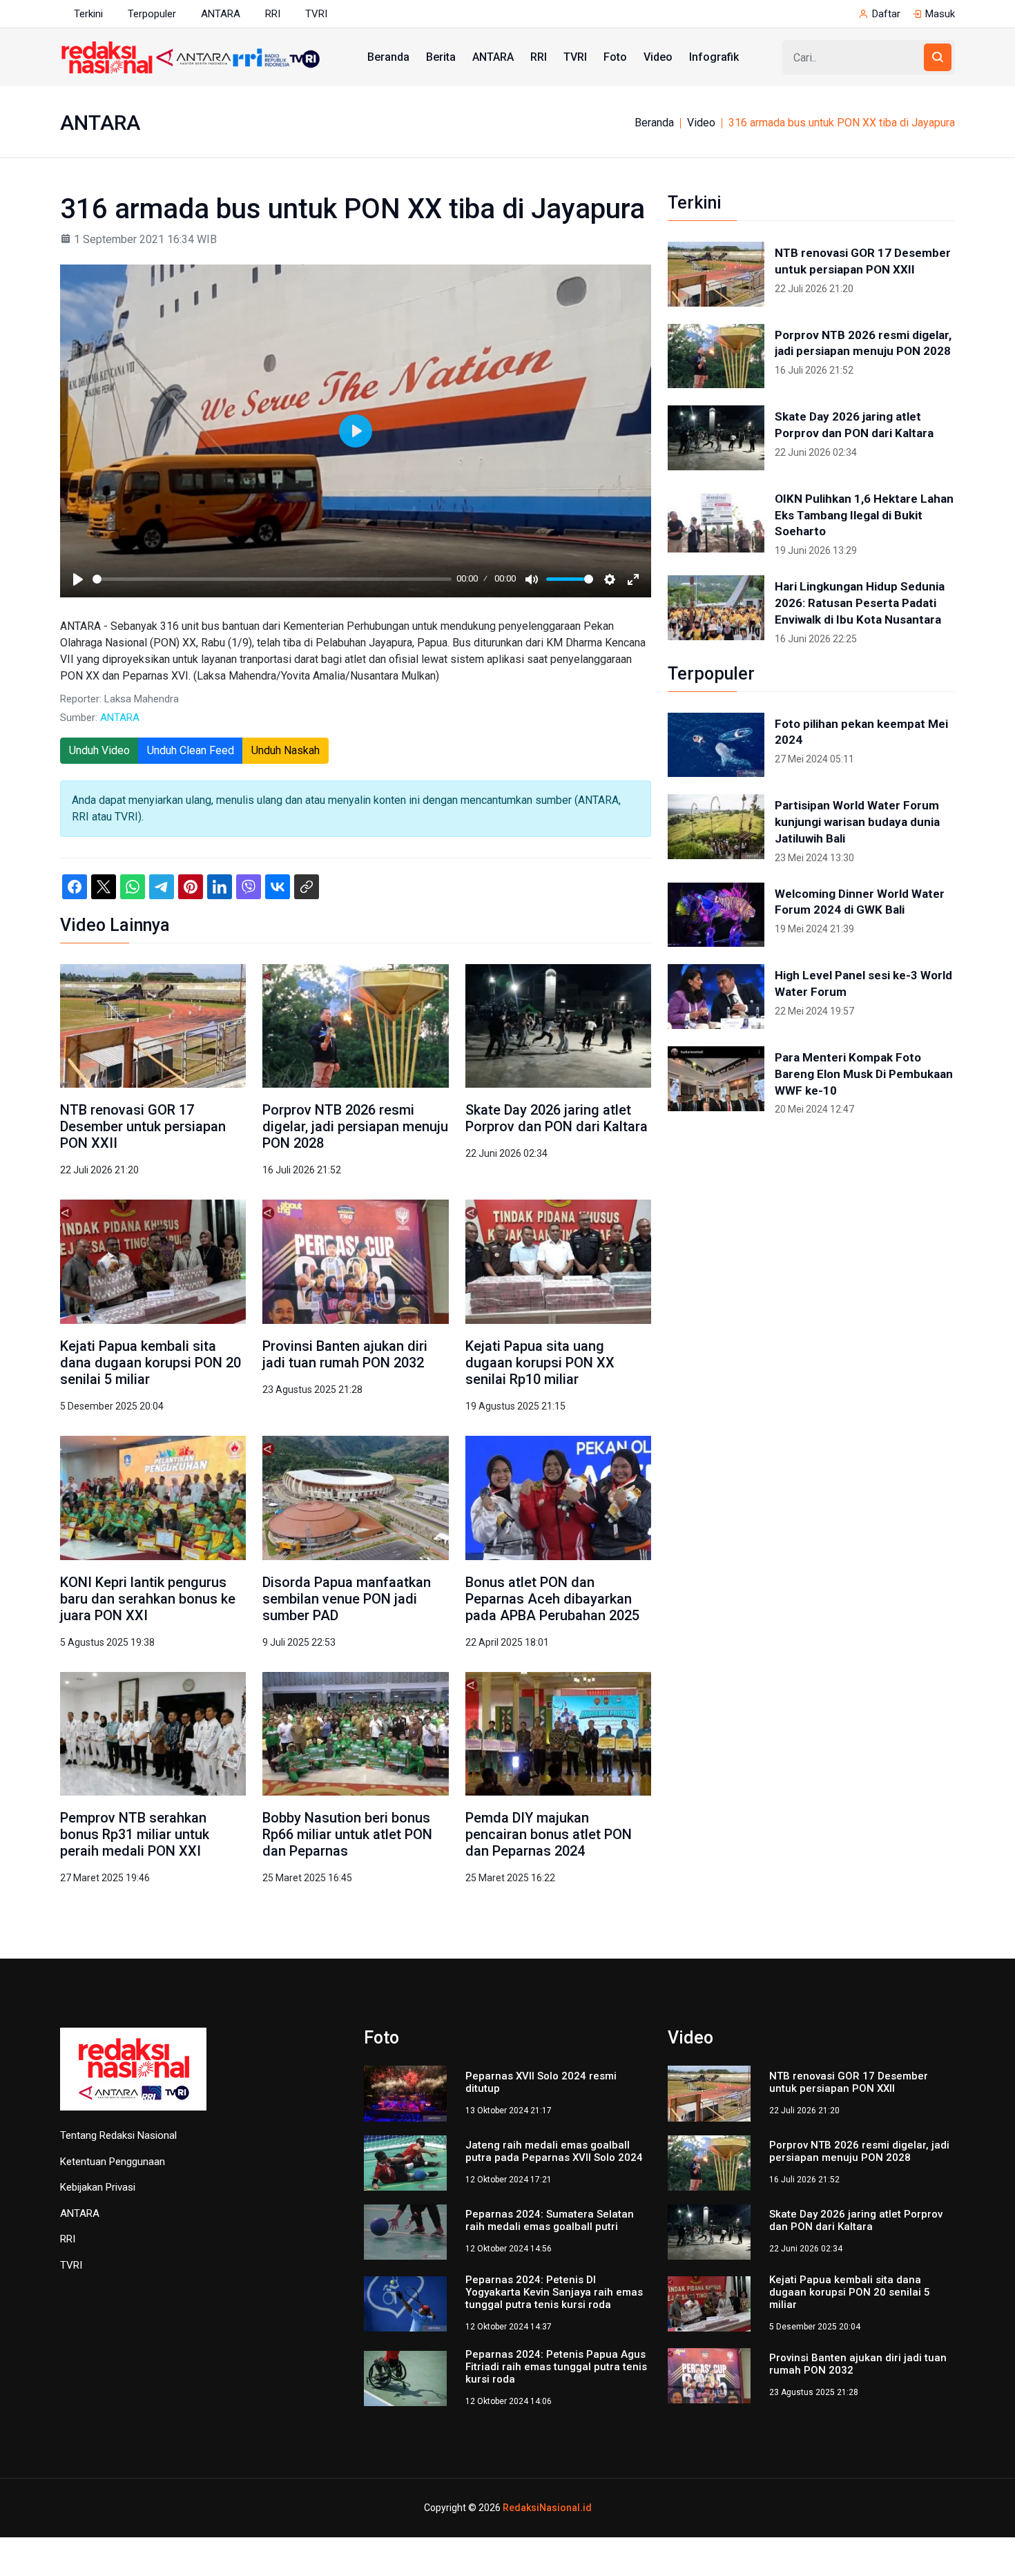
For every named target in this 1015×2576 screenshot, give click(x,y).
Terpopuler (152, 14)
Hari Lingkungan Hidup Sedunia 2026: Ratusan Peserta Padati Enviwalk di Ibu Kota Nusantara (860, 603)
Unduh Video (99, 750)
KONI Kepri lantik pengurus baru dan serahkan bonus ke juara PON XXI (148, 1599)
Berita (441, 57)
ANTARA (221, 14)
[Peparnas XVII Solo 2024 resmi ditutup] (405, 2093)
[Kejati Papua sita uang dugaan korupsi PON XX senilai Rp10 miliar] (558, 1261)
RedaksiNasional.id (547, 2508)
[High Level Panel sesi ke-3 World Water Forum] (716, 997)
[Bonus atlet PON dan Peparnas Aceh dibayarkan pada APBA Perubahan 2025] (558, 1497)
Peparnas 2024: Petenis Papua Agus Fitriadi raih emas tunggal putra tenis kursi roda (556, 2367)
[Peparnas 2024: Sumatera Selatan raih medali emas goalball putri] (405, 2231)
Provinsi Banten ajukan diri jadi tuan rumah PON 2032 (345, 1354)
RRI (273, 14)
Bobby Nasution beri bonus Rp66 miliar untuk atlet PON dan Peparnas (347, 1834)
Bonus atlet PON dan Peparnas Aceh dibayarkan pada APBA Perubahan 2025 (552, 1599)
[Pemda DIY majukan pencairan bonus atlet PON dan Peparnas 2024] (558, 1733)
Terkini (88, 14)
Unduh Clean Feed (191, 750)
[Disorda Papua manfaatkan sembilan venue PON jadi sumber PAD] (355, 1497)
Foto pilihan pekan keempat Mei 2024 (861, 732)
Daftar (886, 14)
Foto (615, 57)
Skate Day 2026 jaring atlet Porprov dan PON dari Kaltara (557, 1118)
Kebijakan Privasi (98, 2187)
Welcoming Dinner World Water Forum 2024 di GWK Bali (860, 902)
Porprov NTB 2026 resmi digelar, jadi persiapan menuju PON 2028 (355, 1126)
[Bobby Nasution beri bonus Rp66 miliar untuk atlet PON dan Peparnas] (355, 1733)
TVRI (316, 14)
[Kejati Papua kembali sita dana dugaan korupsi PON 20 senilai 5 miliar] (153, 1261)
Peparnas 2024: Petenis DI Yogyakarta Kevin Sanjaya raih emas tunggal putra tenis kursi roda (554, 2292)
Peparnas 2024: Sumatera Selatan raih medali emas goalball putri (550, 2220)
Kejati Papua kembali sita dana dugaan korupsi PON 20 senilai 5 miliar (151, 1363)
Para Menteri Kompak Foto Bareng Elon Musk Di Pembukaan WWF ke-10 (864, 1074)
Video (658, 57)
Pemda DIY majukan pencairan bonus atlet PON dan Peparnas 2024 (549, 1834)
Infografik (714, 57)
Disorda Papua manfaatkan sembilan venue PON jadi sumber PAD (347, 1599)
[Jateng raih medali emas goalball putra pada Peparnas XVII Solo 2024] (405, 2162)
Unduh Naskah (286, 750)
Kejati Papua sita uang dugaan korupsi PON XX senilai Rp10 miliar (540, 1363)
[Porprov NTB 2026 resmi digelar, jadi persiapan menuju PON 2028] (355, 1025)
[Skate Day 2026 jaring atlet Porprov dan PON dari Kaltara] (558, 1025)
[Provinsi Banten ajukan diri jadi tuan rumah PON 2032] (355, 1261)
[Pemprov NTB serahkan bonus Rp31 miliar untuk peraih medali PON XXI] (153, 1733)
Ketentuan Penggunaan (113, 2162)
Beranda (388, 57)
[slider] (272, 579)
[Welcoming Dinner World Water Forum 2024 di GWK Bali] (716, 915)
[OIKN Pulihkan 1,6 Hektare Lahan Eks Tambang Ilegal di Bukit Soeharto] (716, 520)
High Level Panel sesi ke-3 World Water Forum (863, 983)
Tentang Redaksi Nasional (118, 2135)
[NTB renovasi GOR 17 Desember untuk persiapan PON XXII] (153, 1025)
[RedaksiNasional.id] (133, 2077)
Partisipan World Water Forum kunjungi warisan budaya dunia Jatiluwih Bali (857, 822)
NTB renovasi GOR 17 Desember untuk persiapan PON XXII (143, 1126)
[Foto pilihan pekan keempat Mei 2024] (716, 745)
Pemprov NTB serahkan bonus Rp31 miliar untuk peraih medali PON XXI (135, 1834)
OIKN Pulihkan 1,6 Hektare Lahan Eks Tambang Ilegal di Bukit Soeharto (864, 515)
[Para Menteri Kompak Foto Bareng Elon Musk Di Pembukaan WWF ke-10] (716, 1079)
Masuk (940, 14)
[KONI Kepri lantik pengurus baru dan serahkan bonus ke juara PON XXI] (153, 1497)
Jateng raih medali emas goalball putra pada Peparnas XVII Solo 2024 (554, 2151)
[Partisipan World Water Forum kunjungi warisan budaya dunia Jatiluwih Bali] (716, 827)
